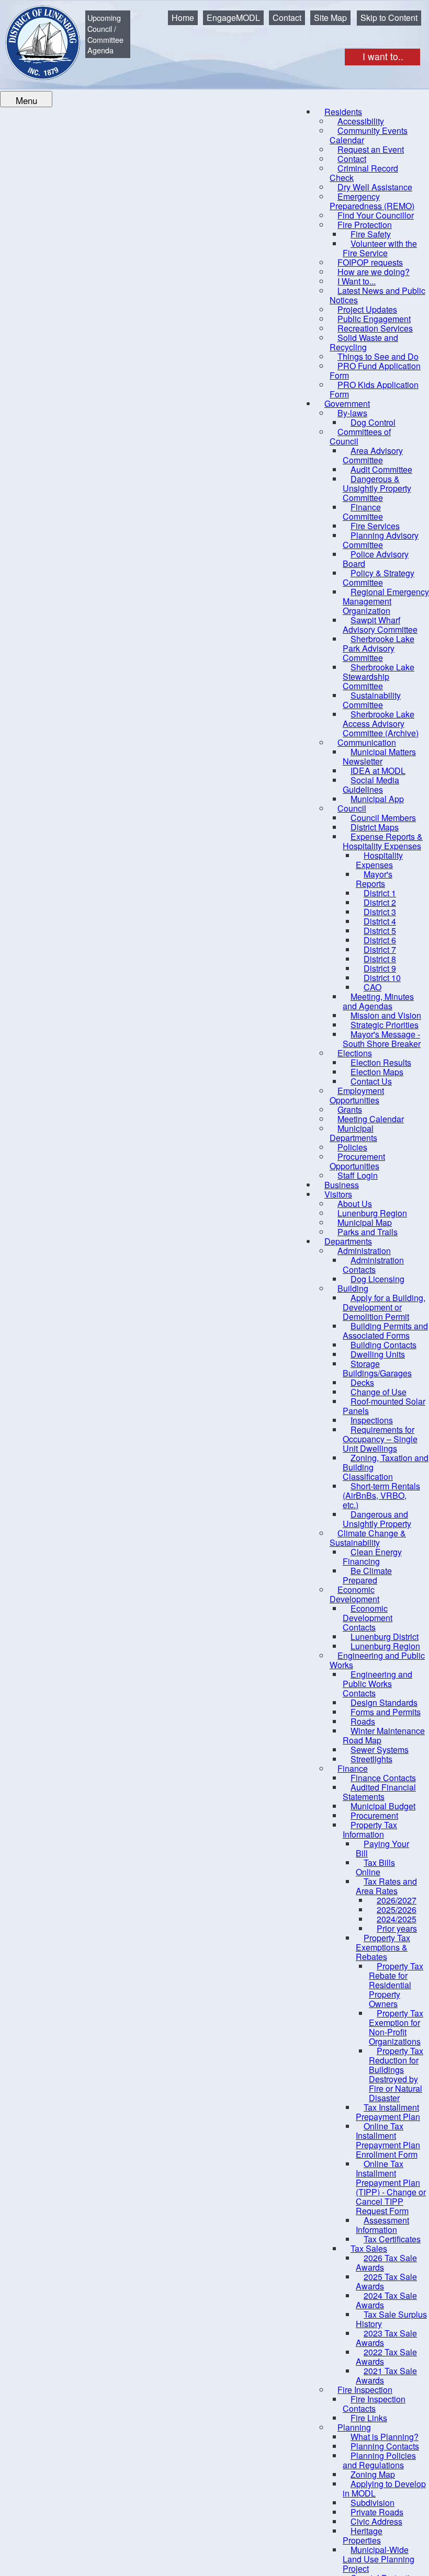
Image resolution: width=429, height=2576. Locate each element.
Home (183, 18)
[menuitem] (369, 135)
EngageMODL (233, 18)
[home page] (35, 35)
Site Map (330, 18)
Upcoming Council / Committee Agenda (105, 34)
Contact (287, 18)
